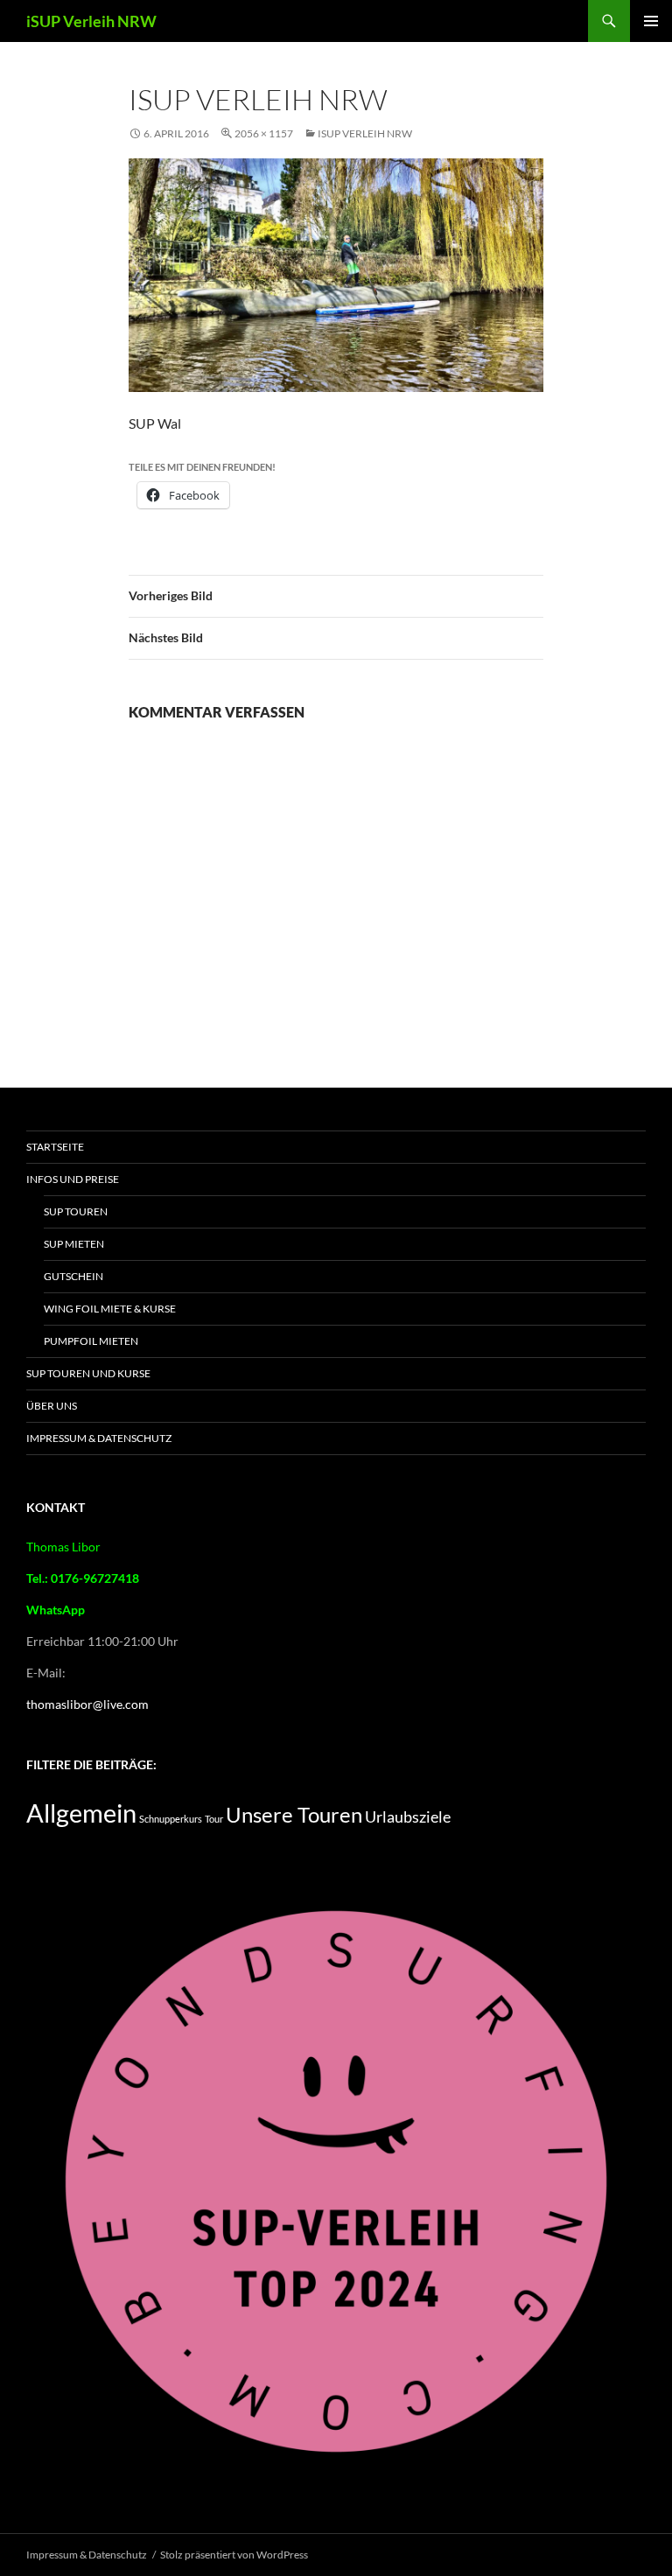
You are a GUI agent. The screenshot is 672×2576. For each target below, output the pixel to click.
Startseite (55, 1147)
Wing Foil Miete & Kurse (110, 1309)
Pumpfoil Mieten (91, 1341)
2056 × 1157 (264, 133)
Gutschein (73, 1276)
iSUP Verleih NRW (91, 21)
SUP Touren (76, 1211)
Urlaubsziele (408, 1816)
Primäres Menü (651, 21)
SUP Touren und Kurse (88, 1373)
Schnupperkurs (171, 1819)
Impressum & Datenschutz (99, 1438)
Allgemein (81, 1813)
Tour (214, 1819)
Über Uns (52, 1406)
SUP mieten (74, 1244)
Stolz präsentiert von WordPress (234, 2555)
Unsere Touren (294, 1815)
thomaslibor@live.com (87, 1704)
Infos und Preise (73, 1179)
